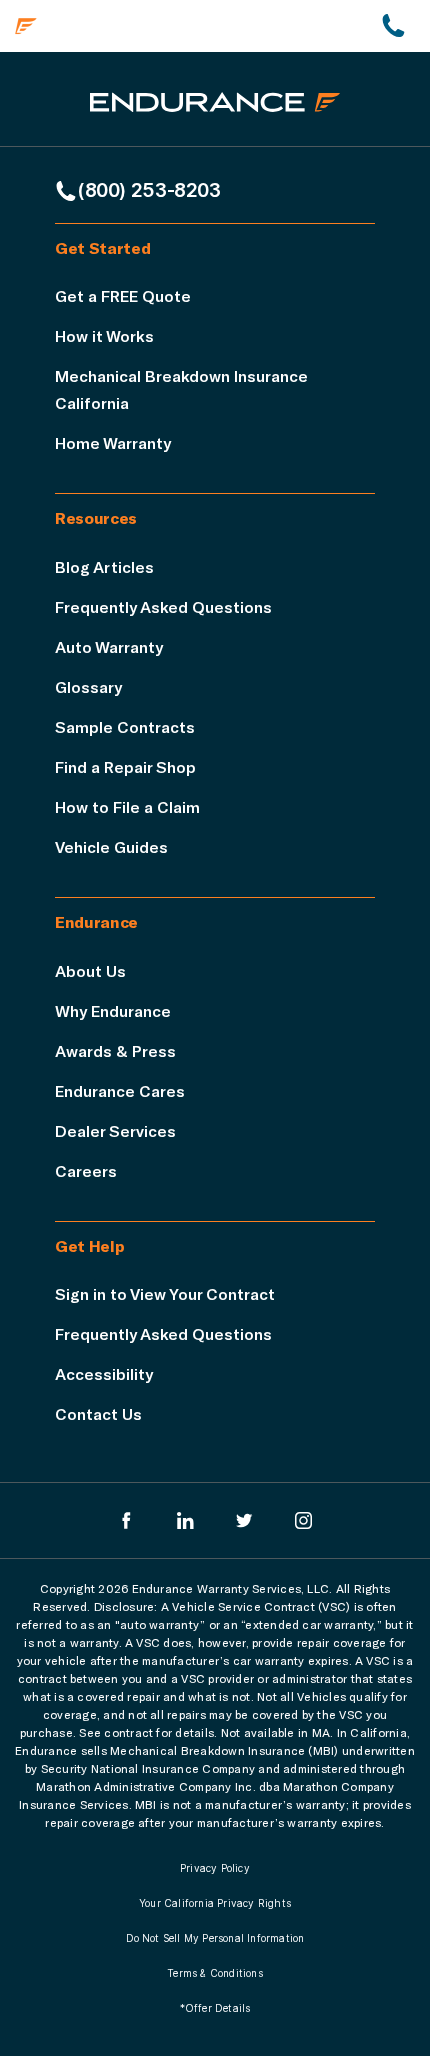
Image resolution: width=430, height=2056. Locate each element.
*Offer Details (215, 2008)
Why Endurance (113, 1010)
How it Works (104, 335)
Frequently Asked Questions (163, 606)
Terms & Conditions (215, 1973)
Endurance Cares (120, 1090)
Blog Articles (104, 566)
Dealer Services (115, 1130)
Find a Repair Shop (125, 766)
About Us (90, 970)
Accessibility (104, 1373)
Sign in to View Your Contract (165, 1293)
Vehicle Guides (111, 846)
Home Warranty (113, 442)
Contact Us (98, 1413)
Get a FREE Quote (123, 295)
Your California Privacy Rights (215, 1903)
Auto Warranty (109, 646)
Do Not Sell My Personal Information (215, 1938)
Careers (86, 1170)
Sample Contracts (125, 726)
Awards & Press (115, 1050)
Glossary (88, 686)
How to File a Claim (127, 806)
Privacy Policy (215, 1868)
